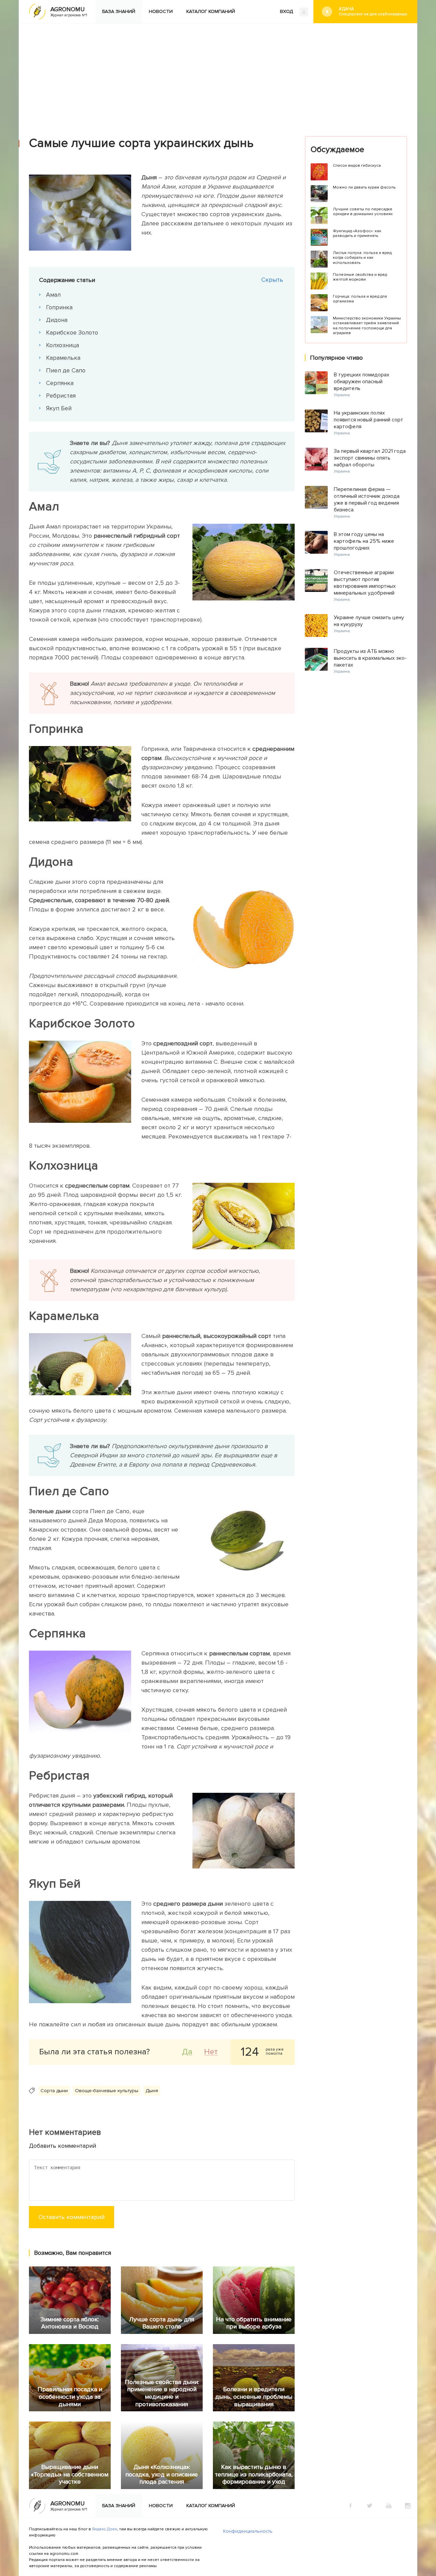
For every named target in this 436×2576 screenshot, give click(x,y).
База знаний (119, 11)
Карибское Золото (72, 332)
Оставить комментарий (72, 2217)
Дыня (152, 2091)
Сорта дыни (54, 2091)
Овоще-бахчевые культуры (107, 2091)
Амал (53, 295)
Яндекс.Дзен (105, 2529)
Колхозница (63, 345)
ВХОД (287, 11)
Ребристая (61, 396)
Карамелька (63, 358)
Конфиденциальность (248, 2531)
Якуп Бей (59, 408)
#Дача (373, 11)
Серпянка (60, 383)
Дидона (57, 320)
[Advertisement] (218, 75)
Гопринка (59, 307)
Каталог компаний (211, 11)
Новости (161, 11)
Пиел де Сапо (66, 370)
